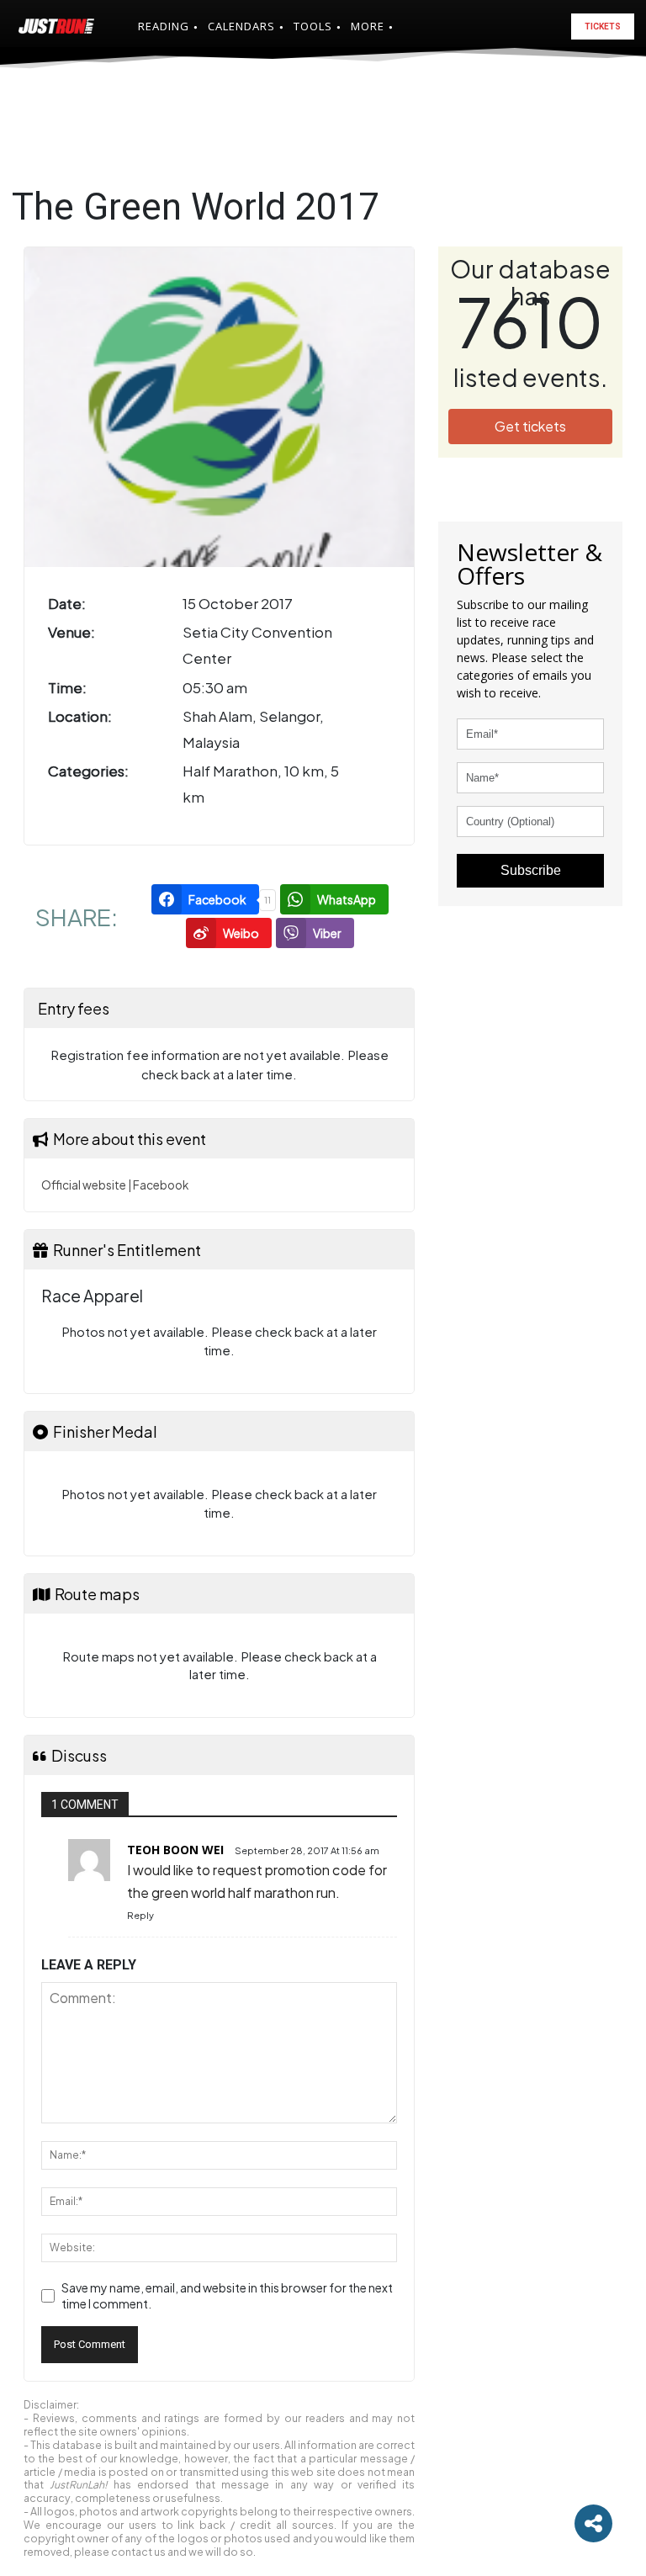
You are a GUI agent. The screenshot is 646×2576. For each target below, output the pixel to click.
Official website (84, 1185)
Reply (140, 1915)
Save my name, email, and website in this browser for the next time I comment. (227, 2296)
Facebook (161, 1185)
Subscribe (531, 870)
